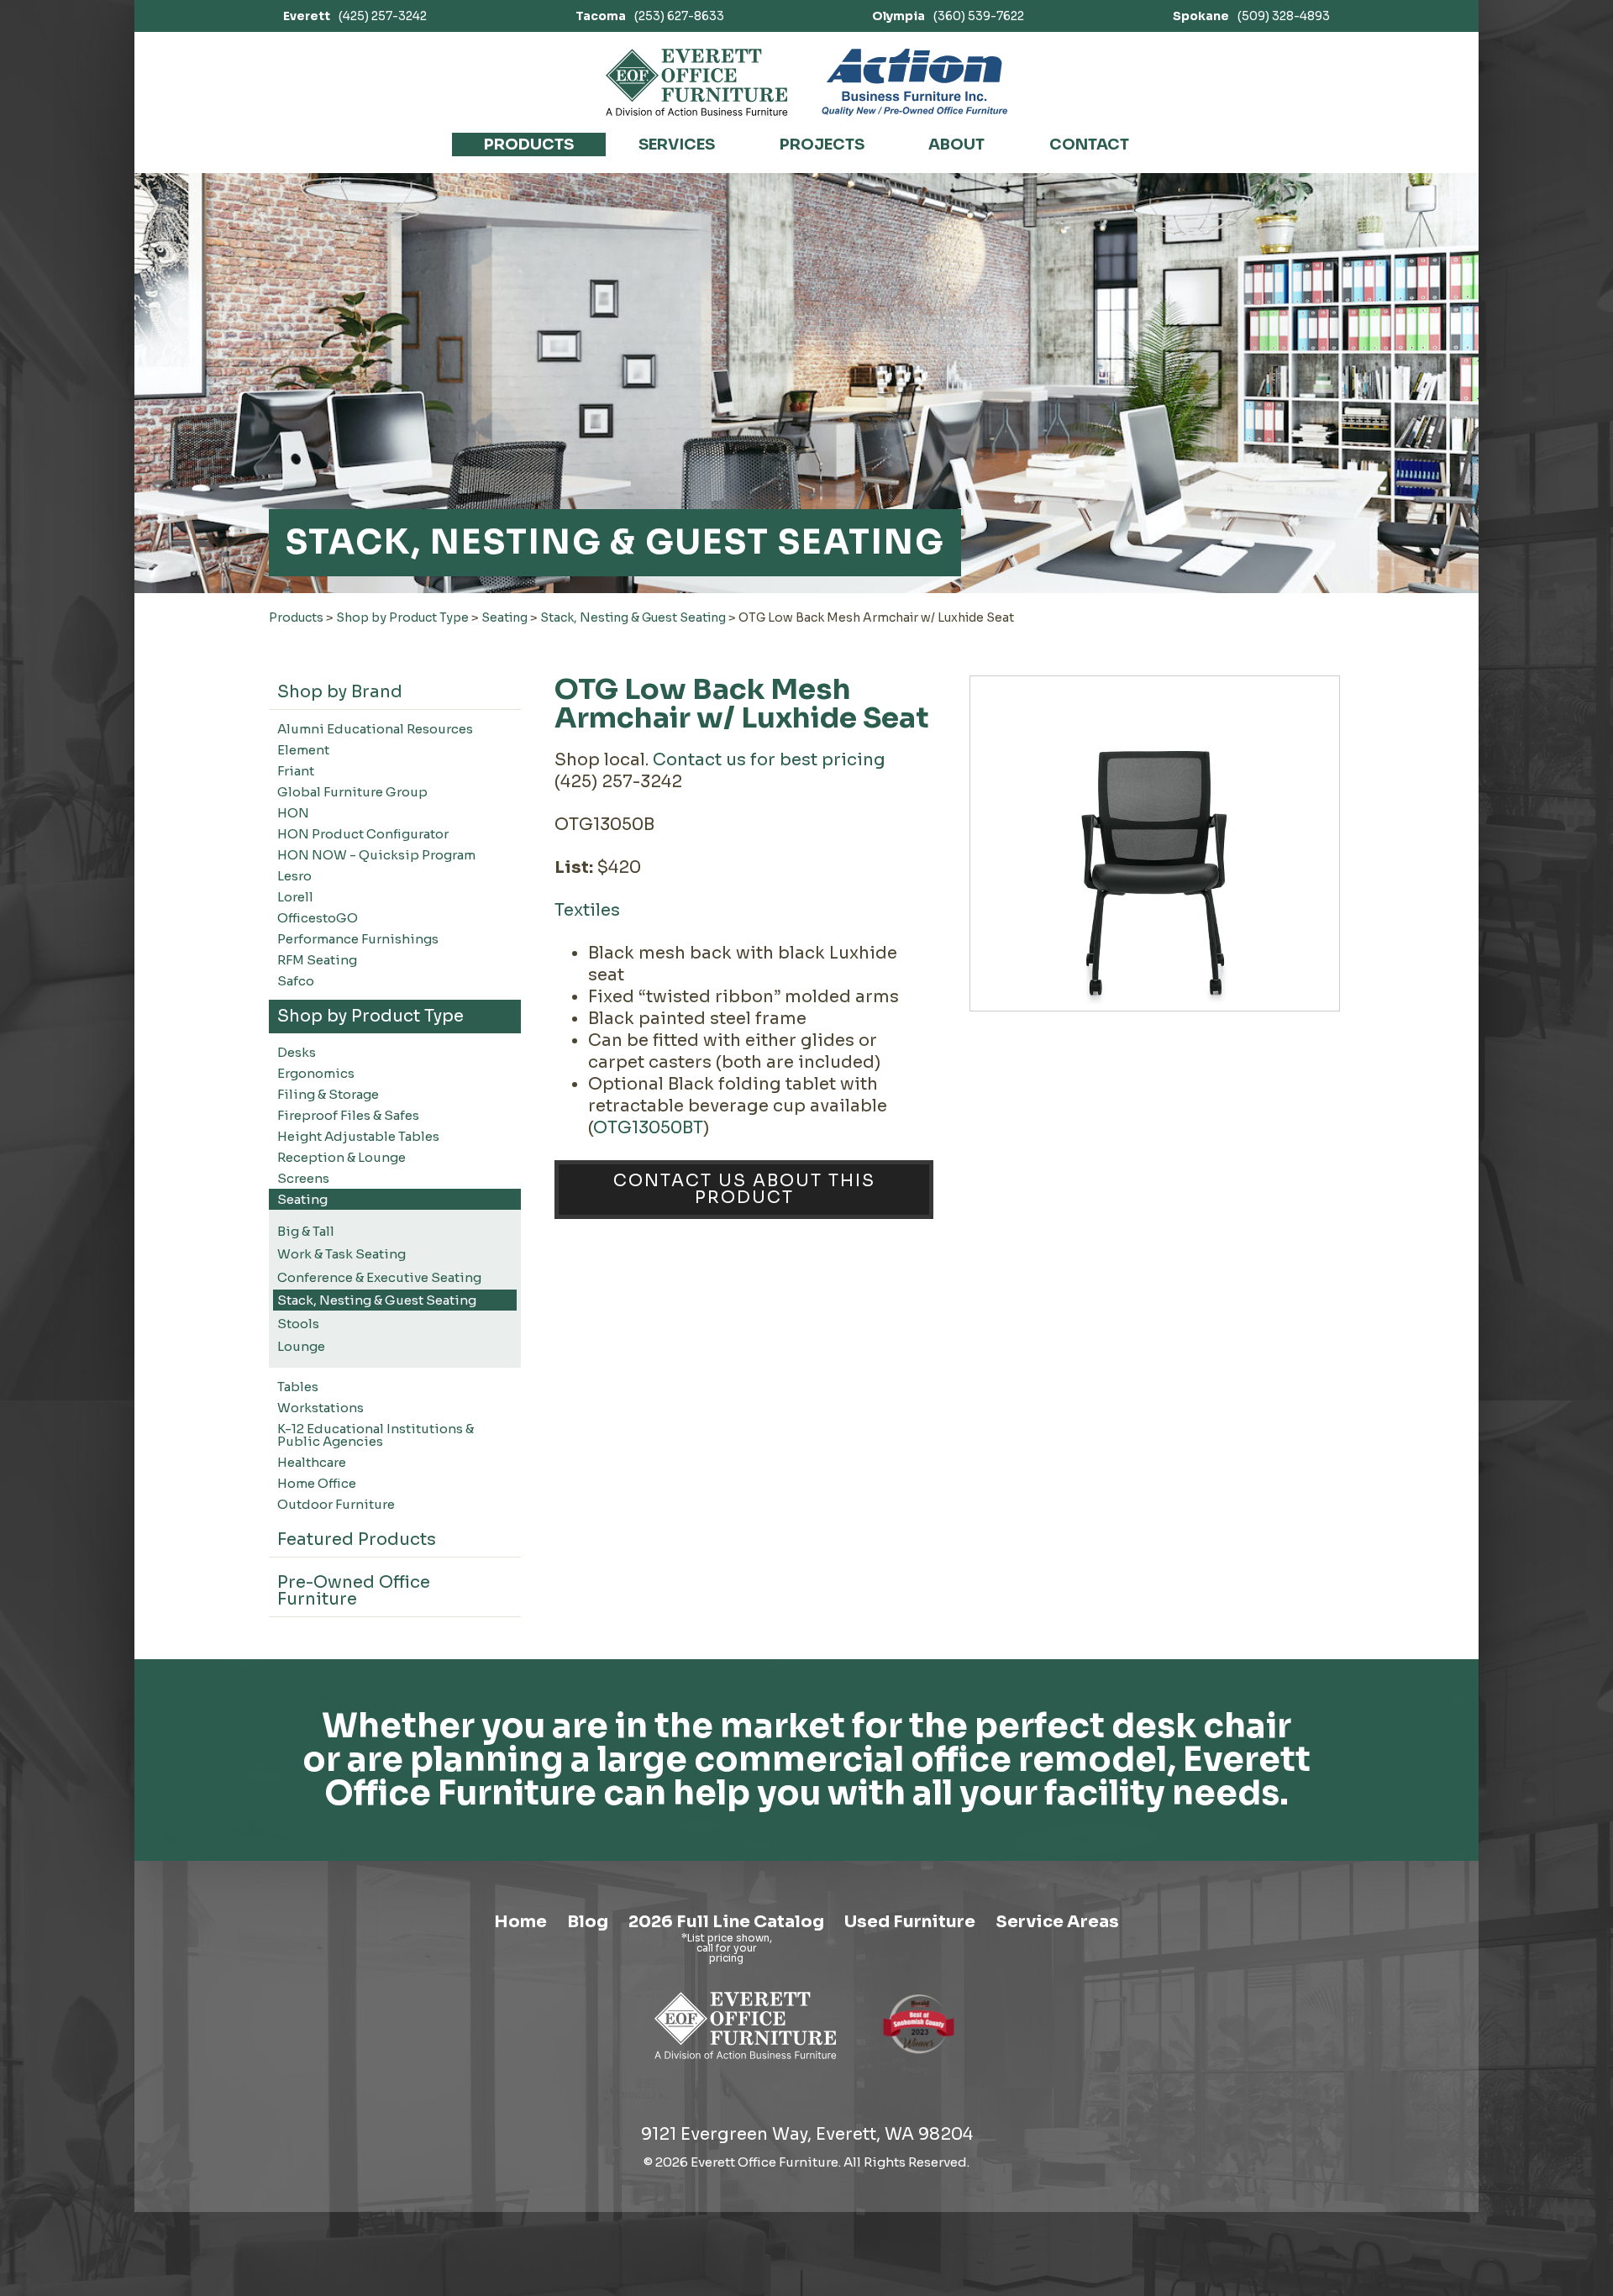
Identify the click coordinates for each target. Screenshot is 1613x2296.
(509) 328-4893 (1251, 16)
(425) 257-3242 (355, 16)
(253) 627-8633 (650, 16)
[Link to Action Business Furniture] (914, 82)
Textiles (587, 910)
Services (677, 144)
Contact (1089, 144)
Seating (504, 617)
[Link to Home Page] (746, 2062)
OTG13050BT (648, 1128)
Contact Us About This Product (744, 1189)
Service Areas (1057, 1922)
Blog (588, 1922)
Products (529, 144)
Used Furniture (910, 1922)
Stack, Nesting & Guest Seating (633, 617)
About (956, 144)
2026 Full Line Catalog (726, 1922)
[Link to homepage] (697, 82)
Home (520, 1922)
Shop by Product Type (402, 617)
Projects (822, 144)
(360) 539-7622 (948, 16)
